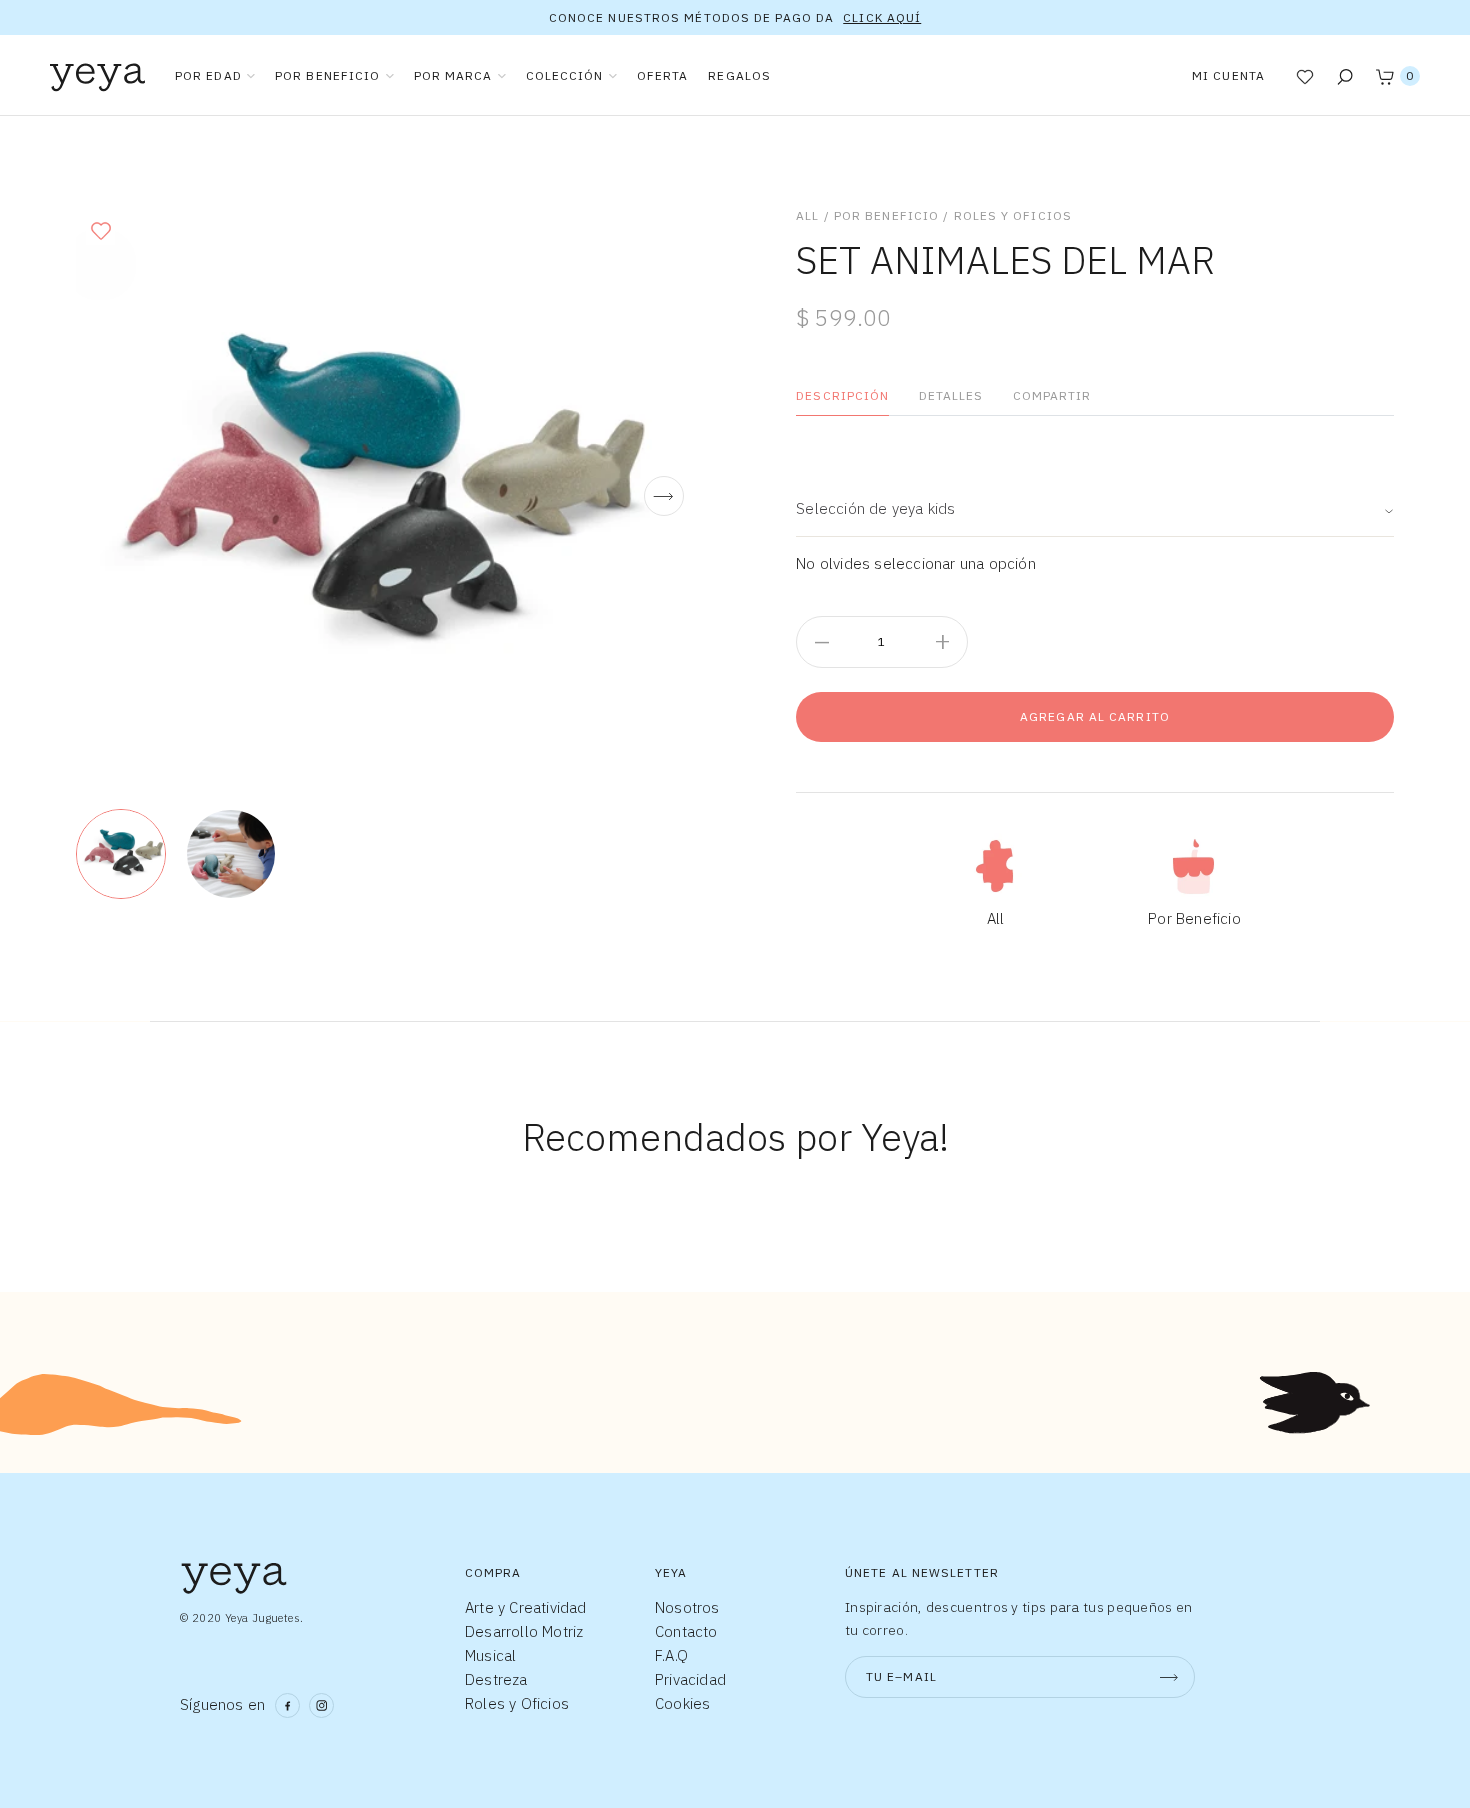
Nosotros (687, 1607)
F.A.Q (671, 1655)
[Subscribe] (1169, 1677)
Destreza (496, 1679)
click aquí (882, 17)
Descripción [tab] (842, 395)
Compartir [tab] (1052, 395)
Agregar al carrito (1095, 716)
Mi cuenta (1228, 75)
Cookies (682, 1703)
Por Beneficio (886, 215)
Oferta (663, 75)
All (807, 215)
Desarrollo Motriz (524, 1631)
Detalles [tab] (951, 395)
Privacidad (690, 1679)
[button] (100, 230)
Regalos (739, 75)
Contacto (686, 1631)
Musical (490, 1655)
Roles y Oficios (1013, 215)
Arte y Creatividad (526, 1607)
